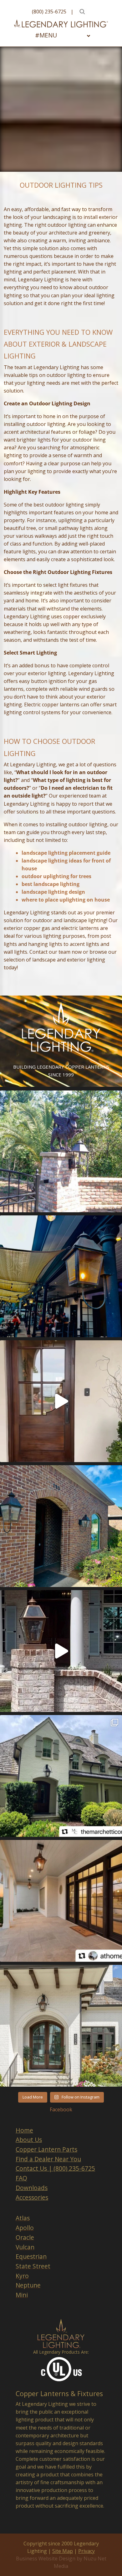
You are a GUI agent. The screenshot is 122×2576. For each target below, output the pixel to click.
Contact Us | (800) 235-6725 (55, 2168)
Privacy (86, 2551)
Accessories (32, 2197)
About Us (29, 2140)
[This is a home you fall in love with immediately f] (61, 2026)
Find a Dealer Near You (48, 2159)
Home (24, 2130)
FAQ (21, 2178)
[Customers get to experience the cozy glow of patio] (61, 1276)
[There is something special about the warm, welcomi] (61, 1901)
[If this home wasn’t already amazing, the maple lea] (61, 1401)
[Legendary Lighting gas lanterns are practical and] (61, 1526)
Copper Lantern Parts (46, 2149)
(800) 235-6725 (49, 12)
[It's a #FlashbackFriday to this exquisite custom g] (61, 1151)
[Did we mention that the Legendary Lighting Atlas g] (61, 1651)
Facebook (61, 2109)
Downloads (32, 2188)
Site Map (63, 2551)
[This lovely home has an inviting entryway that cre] (61, 1776)
